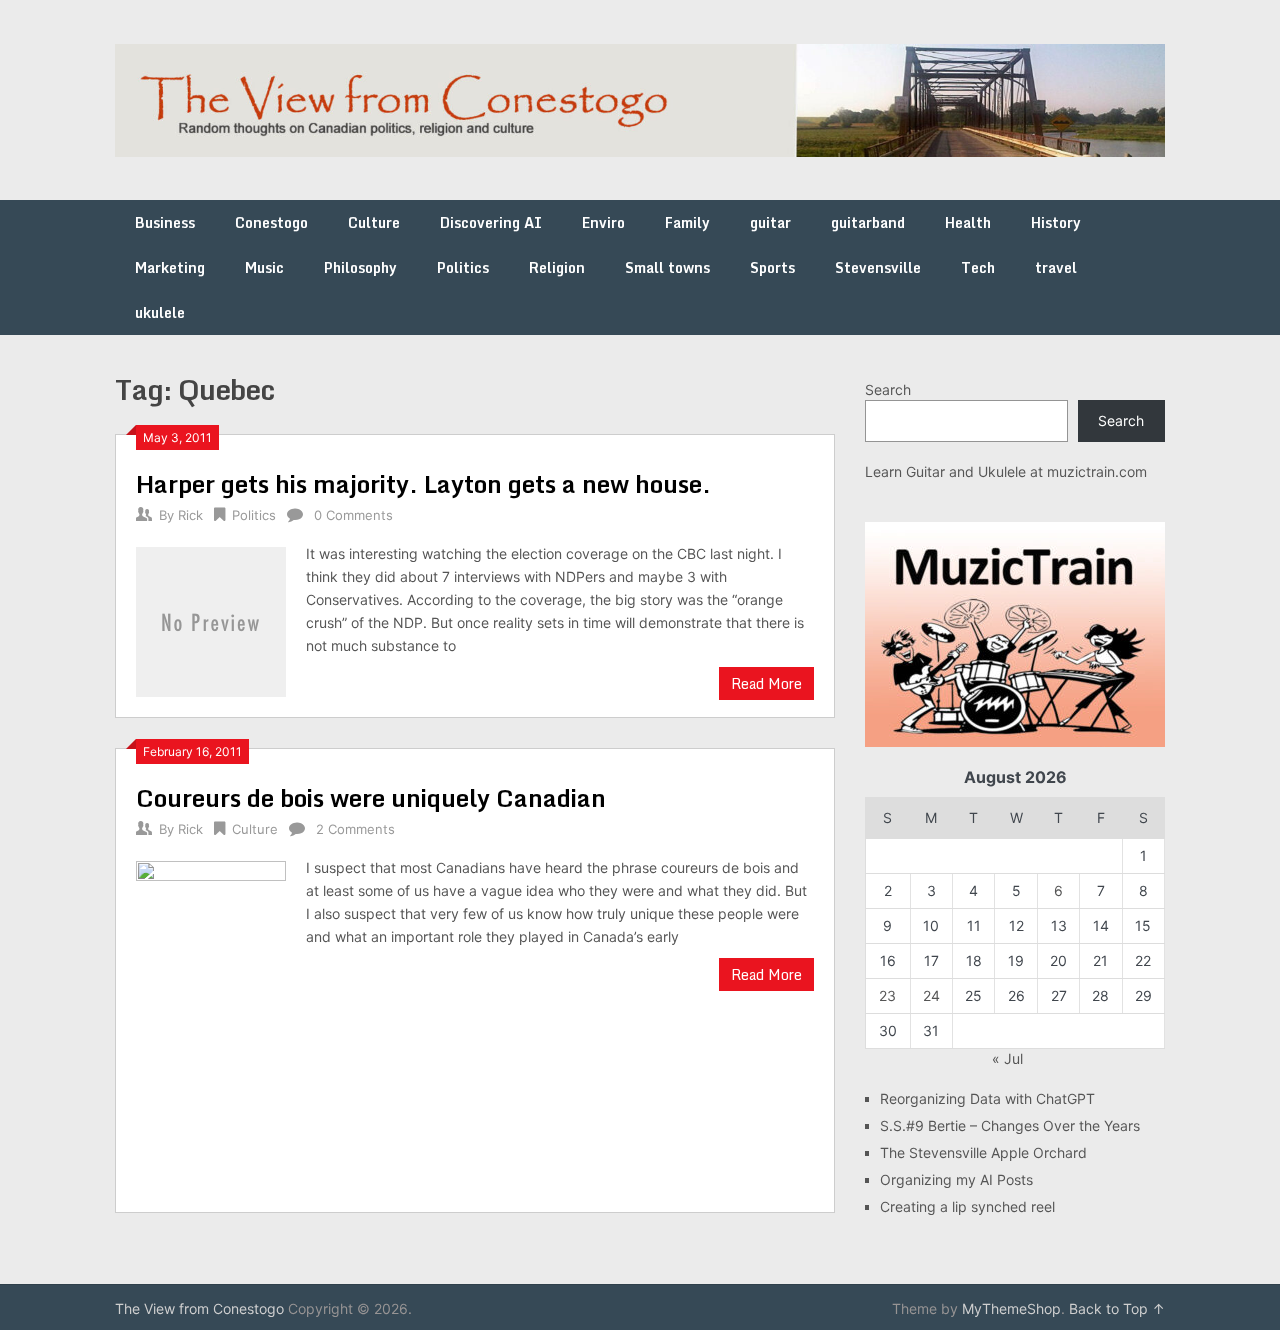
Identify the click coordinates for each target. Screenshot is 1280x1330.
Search (888, 389)
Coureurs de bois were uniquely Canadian (371, 797)
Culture (374, 222)
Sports (772, 267)
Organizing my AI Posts (956, 1179)
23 (887, 995)
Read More (766, 683)
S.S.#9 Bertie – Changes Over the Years (1010, 1125)
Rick (190, 515)
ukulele (160, 312)
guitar (770, 222)
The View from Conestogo (199, 1308)
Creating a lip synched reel (967, 1206)
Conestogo (271, 222)
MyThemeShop (1011, 1308)
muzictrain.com (1097, 471)
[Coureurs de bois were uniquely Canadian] (211, 1024)
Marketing (170, 267)
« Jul (1007, 1058)
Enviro (603, 222)
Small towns (667, 267)
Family (687, 222)
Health (968, 222)
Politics (463, 267)
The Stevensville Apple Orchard (983, 1152)
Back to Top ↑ (1117, 1308)
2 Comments (355, 829)
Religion (557, 267)
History (1056, 222)
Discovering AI (491, 222)
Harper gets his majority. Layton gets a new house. (423, 483)
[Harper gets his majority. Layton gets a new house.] (211, 619)
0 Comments (353, 515)
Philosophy (360, 267)
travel (1056, 267)
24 (931, 995)
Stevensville (878, 267)
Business (165, 222)
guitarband (868, 222)
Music (264, 267)
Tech (978, 267)
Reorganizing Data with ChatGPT (987, 1098)
